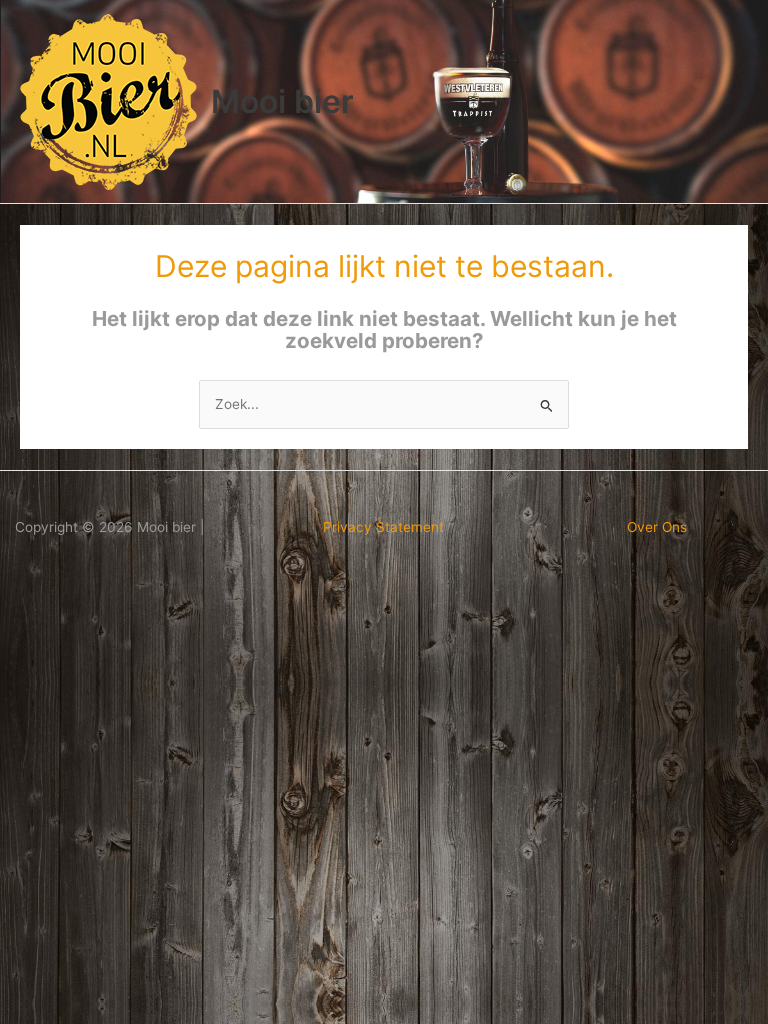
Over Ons (657, 527)
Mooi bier (282, 101)
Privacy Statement (383, 527)
